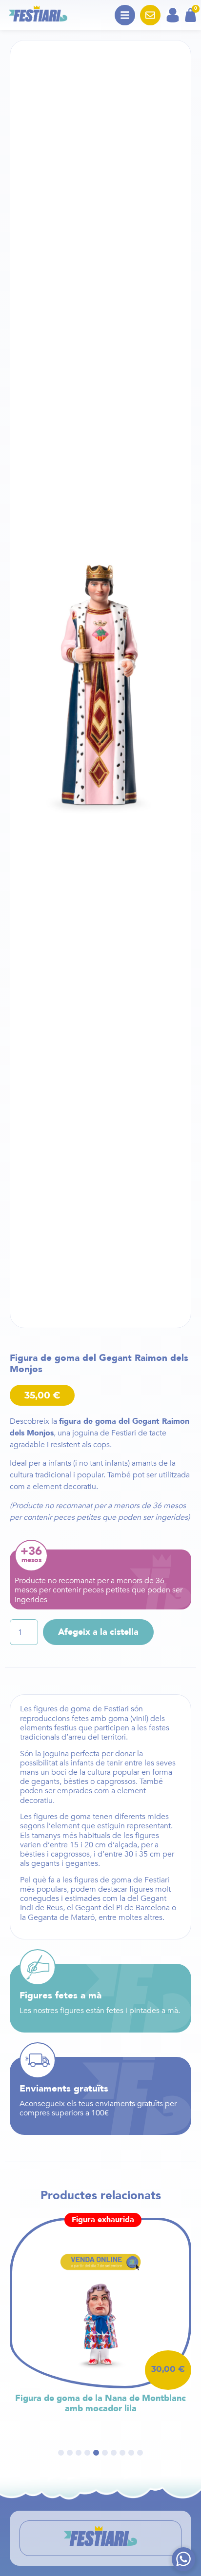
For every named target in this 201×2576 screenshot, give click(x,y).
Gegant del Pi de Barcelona (122, 1908)
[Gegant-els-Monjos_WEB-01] (100, 684)
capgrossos (116, 1782)
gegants (45, 1782)
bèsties (76, 1782)
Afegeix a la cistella (98, 1632)
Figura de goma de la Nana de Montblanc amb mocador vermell (100, 2404)
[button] (61, 2453)
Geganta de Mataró (61, 1917)
